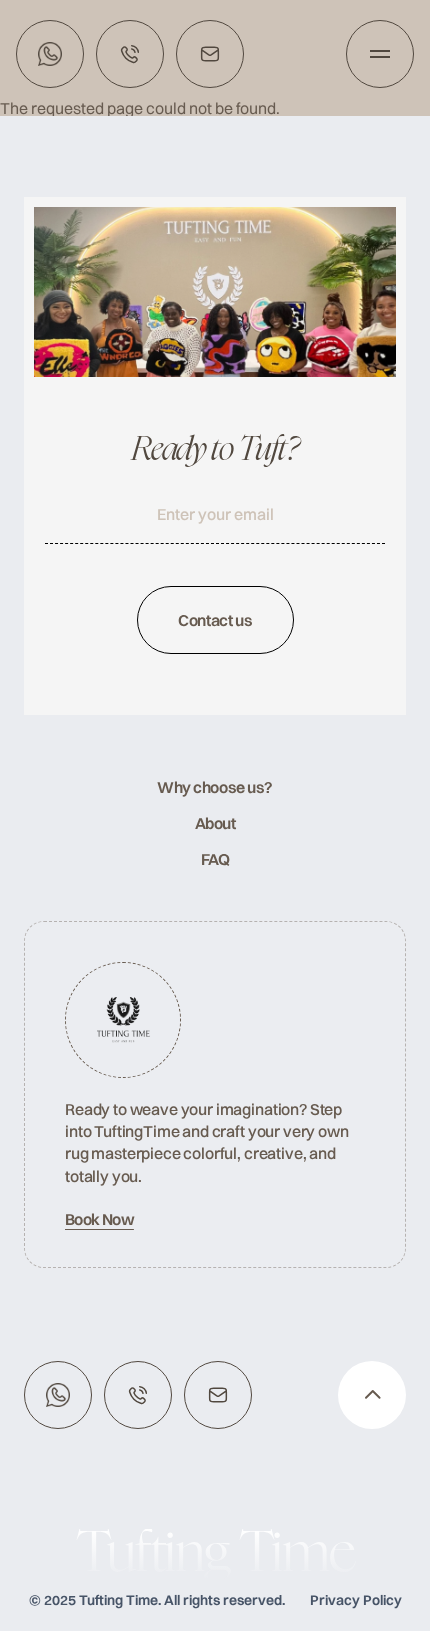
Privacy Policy (356, 1600)
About (215, 823)
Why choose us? (214, 787)
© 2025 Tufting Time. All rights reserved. (157, 1600)
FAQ (215, 859)
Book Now (99, 1219)
